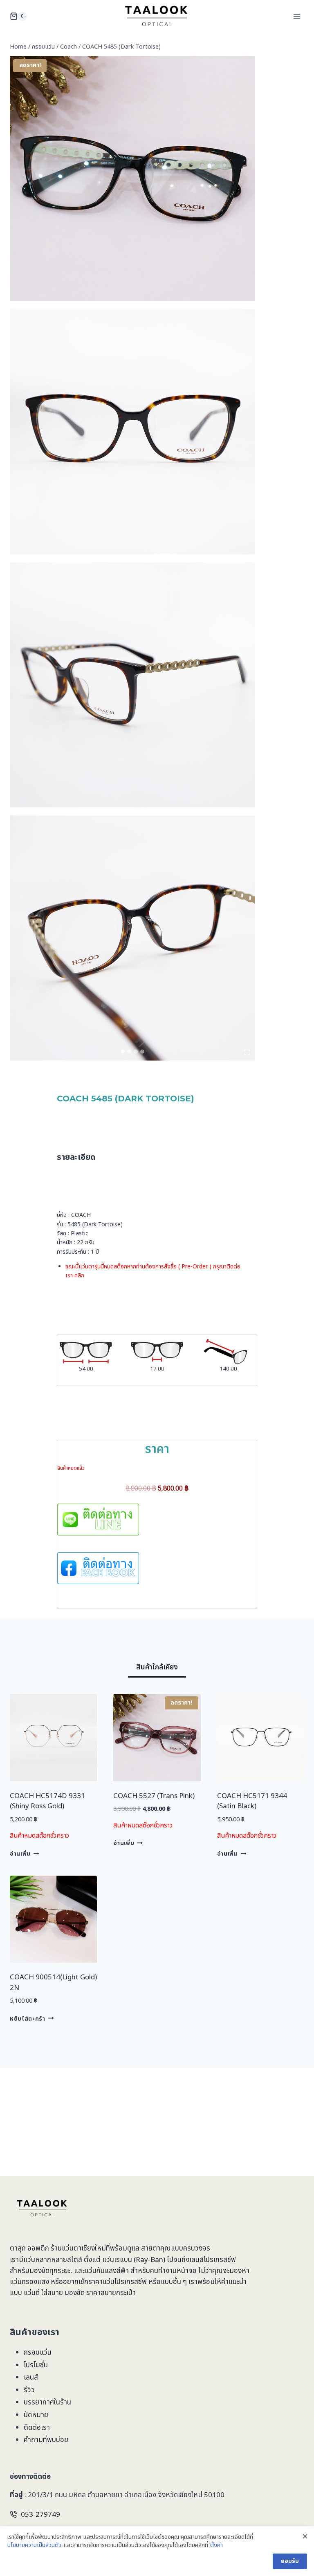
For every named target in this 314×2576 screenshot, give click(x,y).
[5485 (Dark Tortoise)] (132, 178)
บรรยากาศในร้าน (47, 2402)
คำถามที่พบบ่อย (46, 2440)
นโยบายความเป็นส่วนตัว (34, 2545)
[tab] (123, 1052)
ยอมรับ (290, 2561)
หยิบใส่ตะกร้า (28, 2019)
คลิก (79, 1276)
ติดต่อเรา (37, 2428)
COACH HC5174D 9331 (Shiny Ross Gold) (47, 1801)
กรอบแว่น (38, 2353)
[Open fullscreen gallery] (247, 1052)
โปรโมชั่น (36, 2365)
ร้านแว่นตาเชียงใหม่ (78, 2248)
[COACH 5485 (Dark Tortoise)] (132, 432)
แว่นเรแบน (117, 2260)
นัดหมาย (36, 2415)
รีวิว (29, 2390)
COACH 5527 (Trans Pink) (154, 1796)
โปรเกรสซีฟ (220, 2260)
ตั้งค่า (216, 2545)
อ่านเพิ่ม (20, 1854)
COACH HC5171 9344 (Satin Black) (252, 1801)
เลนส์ (31, 2378)
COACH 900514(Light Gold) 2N (53, 1983)
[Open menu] (297, 16)
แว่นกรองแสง (29, 2282)
